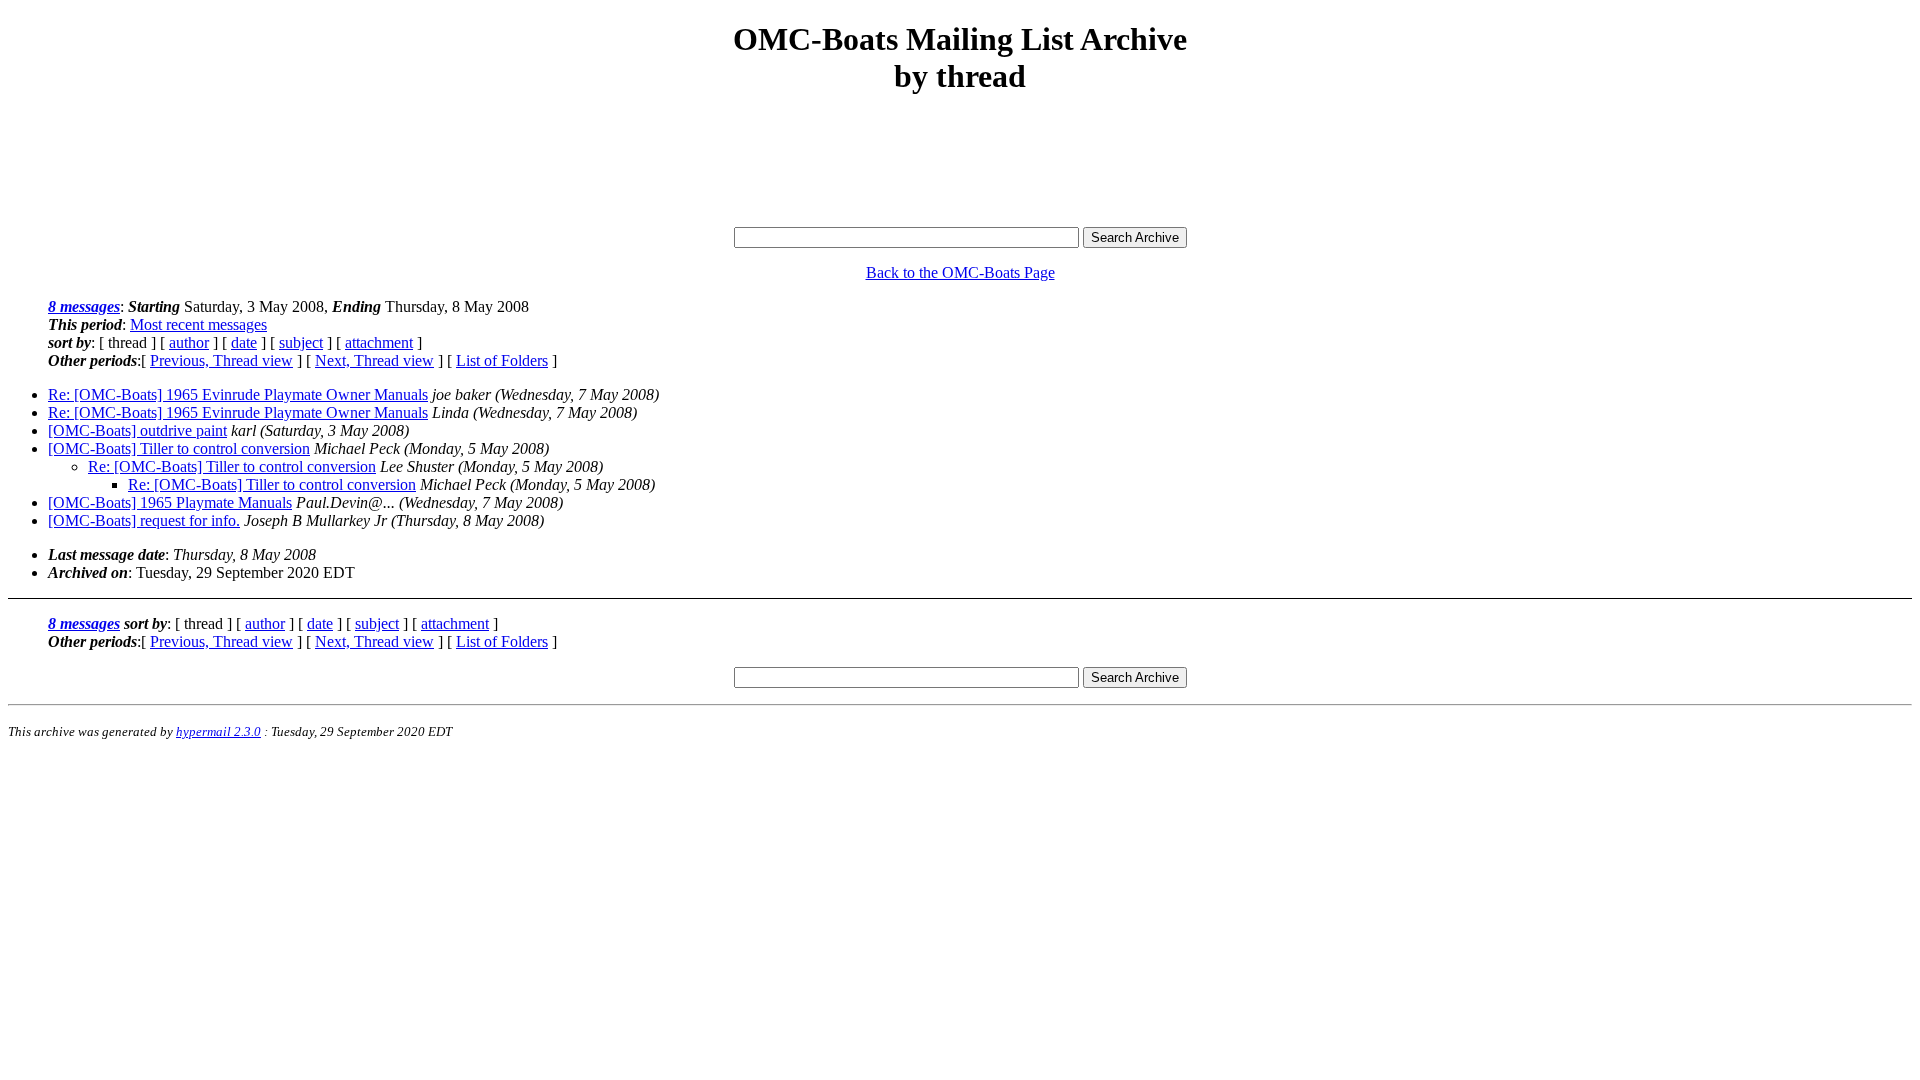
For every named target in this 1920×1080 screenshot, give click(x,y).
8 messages (84, 306)
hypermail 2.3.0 (218, 731)
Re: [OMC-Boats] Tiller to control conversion (232, 466)
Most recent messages (198, 324)
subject (301, 342)
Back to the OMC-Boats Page (960, 272)
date (244, 342)
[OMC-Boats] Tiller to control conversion (179, 448)
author (189, 342)
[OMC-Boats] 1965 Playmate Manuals (170, 502)
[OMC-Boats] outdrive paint (137, 430)
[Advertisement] (960, 162)
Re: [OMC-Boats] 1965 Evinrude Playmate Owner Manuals (238, 394)
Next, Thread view (374, 360)
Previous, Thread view (221, 360)
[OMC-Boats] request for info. (144, 520)
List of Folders (502, 360)
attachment (379, 342)
